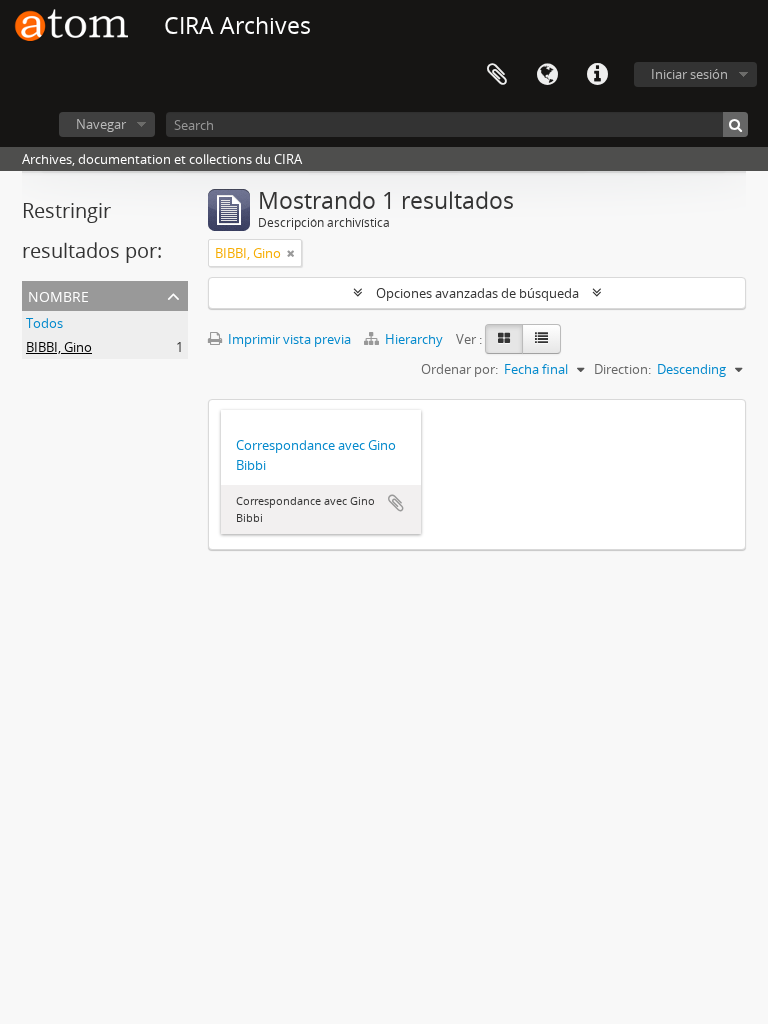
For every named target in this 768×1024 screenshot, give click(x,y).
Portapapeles (497, 75)
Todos (44, 323)
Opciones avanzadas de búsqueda (477, 293)
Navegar (101, 124)
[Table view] (541, 339)
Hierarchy (414, 339)
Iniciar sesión (689, 74)
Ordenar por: (459, 369)
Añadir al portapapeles (396, 503)
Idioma (547, 75)
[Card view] (504, 339)
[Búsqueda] (735, 124)
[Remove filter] (291, 253)
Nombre (58, 294)
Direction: (622, 369)
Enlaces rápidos (597, 75)
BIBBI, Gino (59, 347)
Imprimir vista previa (288, 339)
